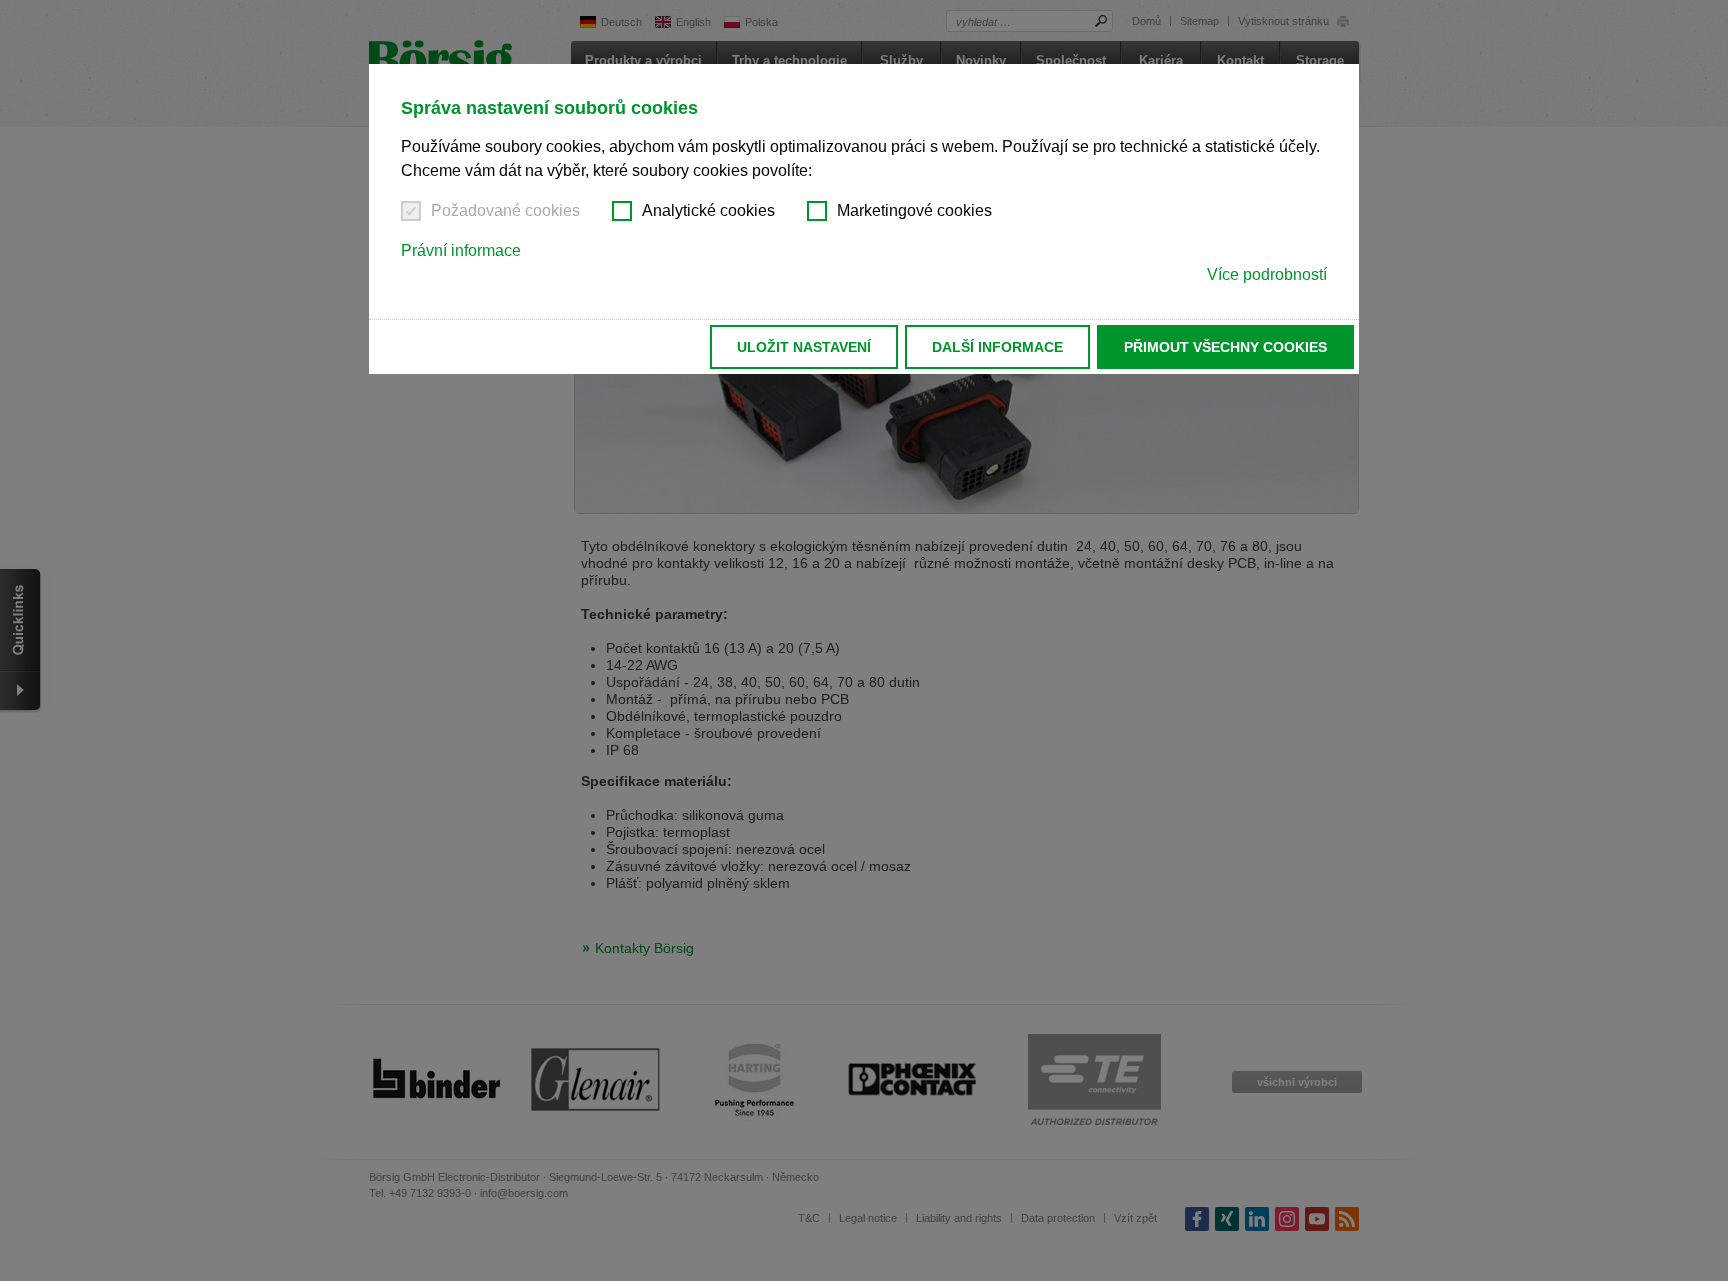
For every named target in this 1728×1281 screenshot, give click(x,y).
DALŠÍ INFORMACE (997, 347)
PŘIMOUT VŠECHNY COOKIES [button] (1225, 347)
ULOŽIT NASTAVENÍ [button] (804, 347)
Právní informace (461, 250)
